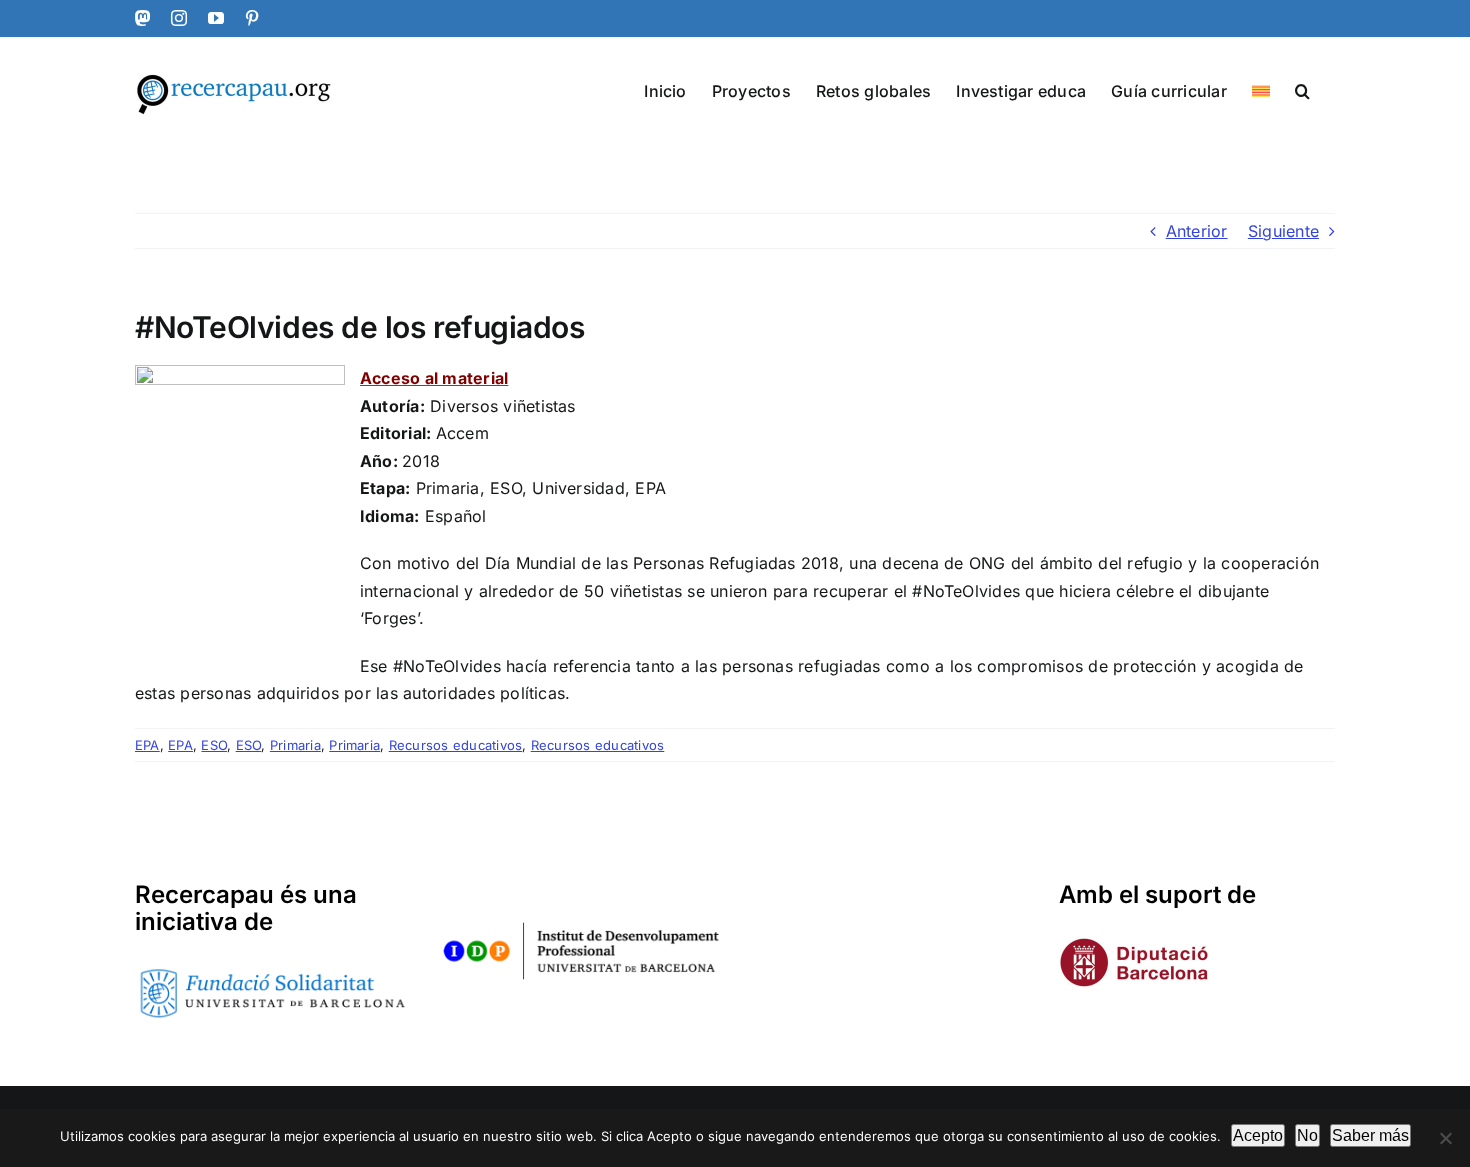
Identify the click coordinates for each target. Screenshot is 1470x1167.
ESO (214, 745)
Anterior (1197, 231)
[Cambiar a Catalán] (1261, 89)
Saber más (1370, 1135)
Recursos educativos (456, 745)
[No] (1445, 1138)
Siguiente (1283, 231)
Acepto (1258, 1135)
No (1307, 1135)
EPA (147, 745)
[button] (1302, 89)
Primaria (295, 745)
